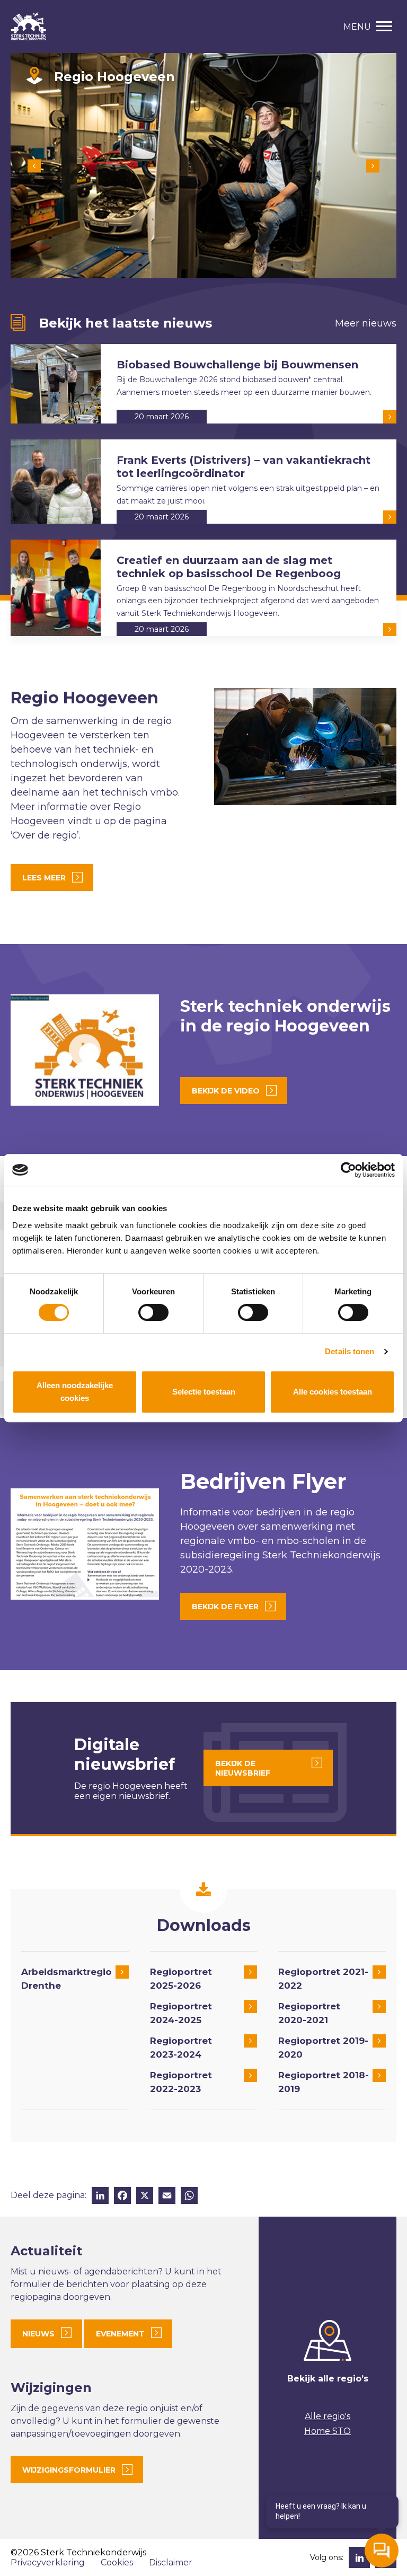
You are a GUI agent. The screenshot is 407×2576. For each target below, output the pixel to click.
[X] (145, 2197)
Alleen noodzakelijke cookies (75, 1392)
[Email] (167, 2197)
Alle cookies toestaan (333, 1392)
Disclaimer (171, 2562)
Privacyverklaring (48, 2562)
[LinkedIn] (100, 2197)
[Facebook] (122, 2197)
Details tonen (350, 1351)
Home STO (328, 2431)
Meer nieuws (366, 323)
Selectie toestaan (204, 1392)
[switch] (153, 1312)
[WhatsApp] (189, 2197)
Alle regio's (328, 2416)
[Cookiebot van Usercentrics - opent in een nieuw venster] (348, 1170)
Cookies (117, 2562)
